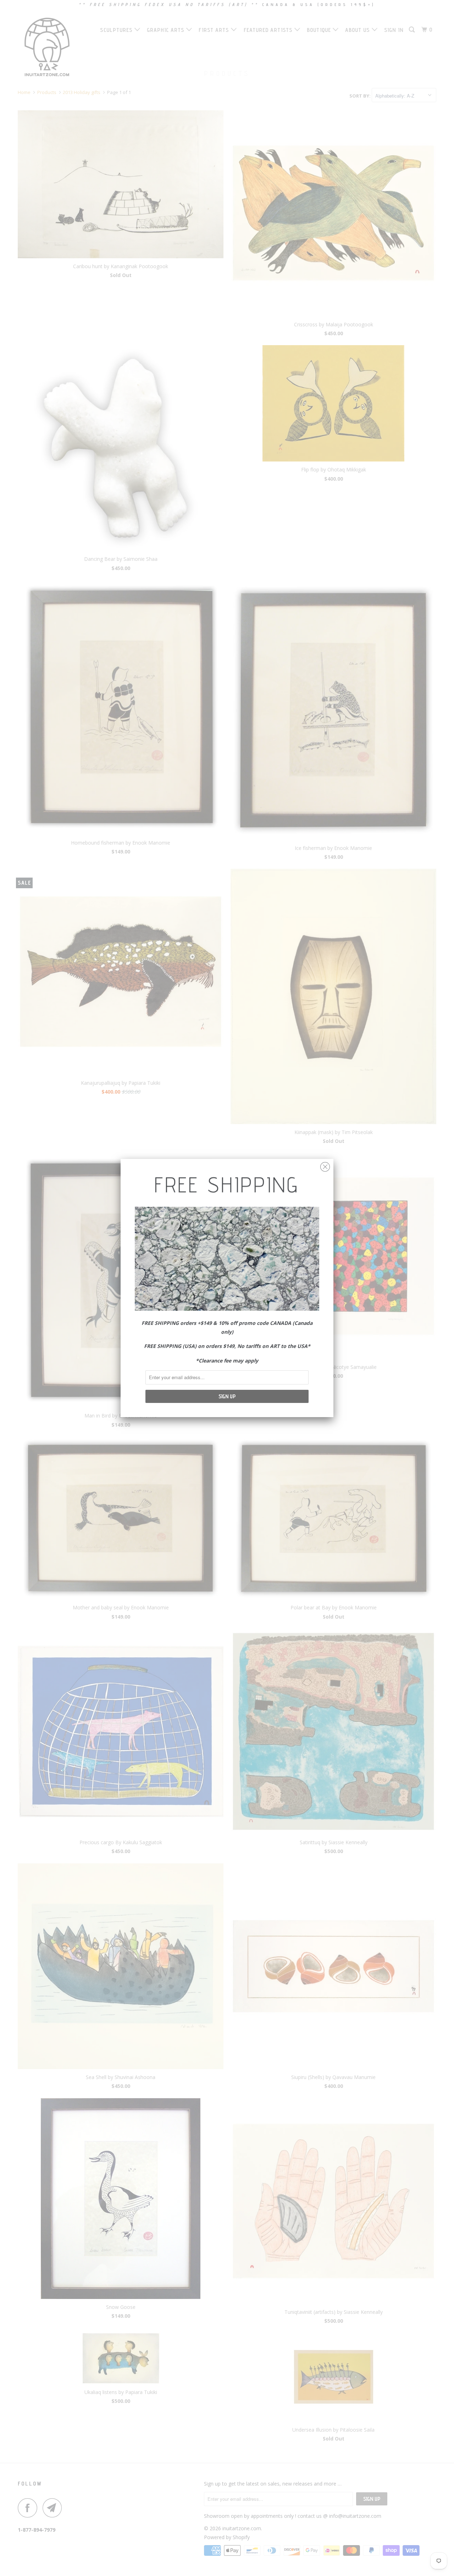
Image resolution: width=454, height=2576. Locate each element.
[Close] (325, 1165)
